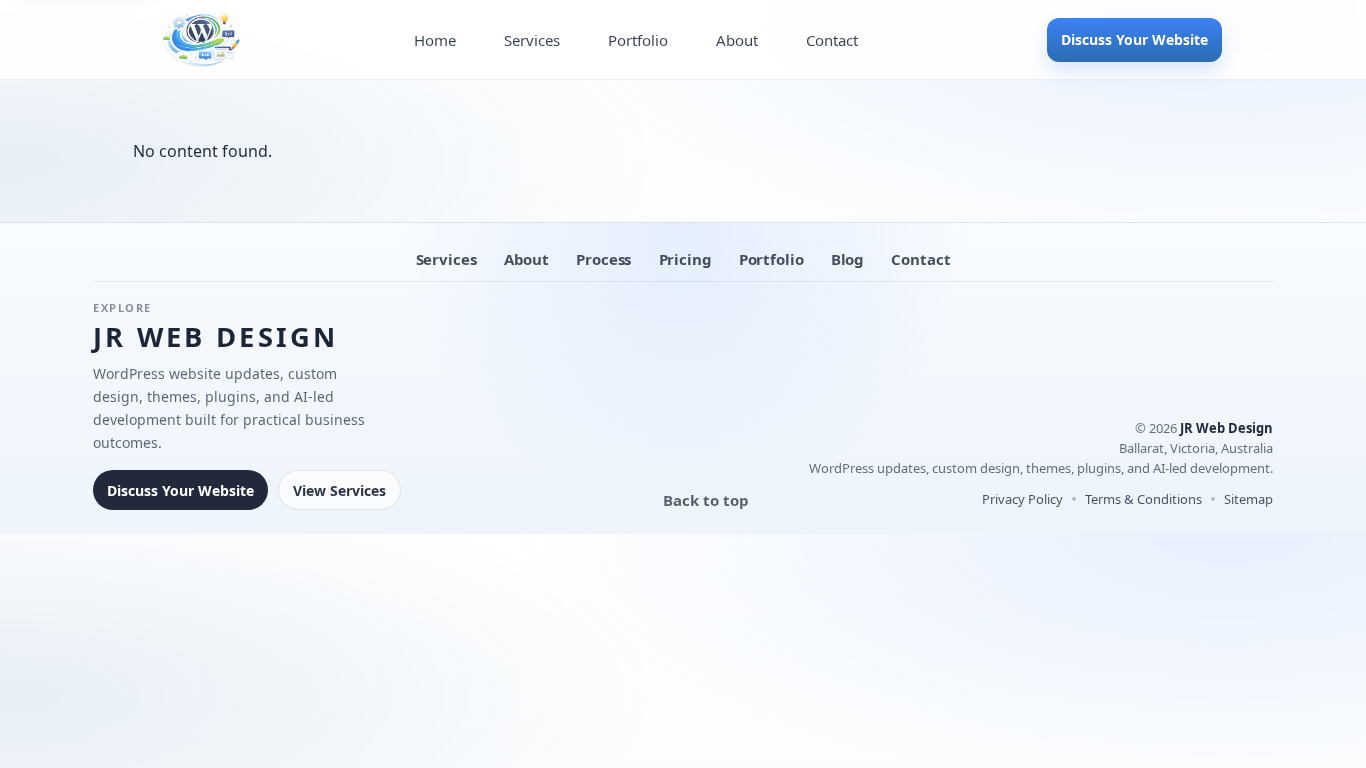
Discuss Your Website (1134, 39)
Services (532, 40)
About (737, 40)
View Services (339, 490)
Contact (832, 40)
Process (603, 259)
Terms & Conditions (1143, 499)
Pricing (685, 259)
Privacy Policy (1022, 499)
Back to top (706, 500)
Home (435, 40)
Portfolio (638, 40)
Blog (847, 259)
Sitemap (1248, 499)
